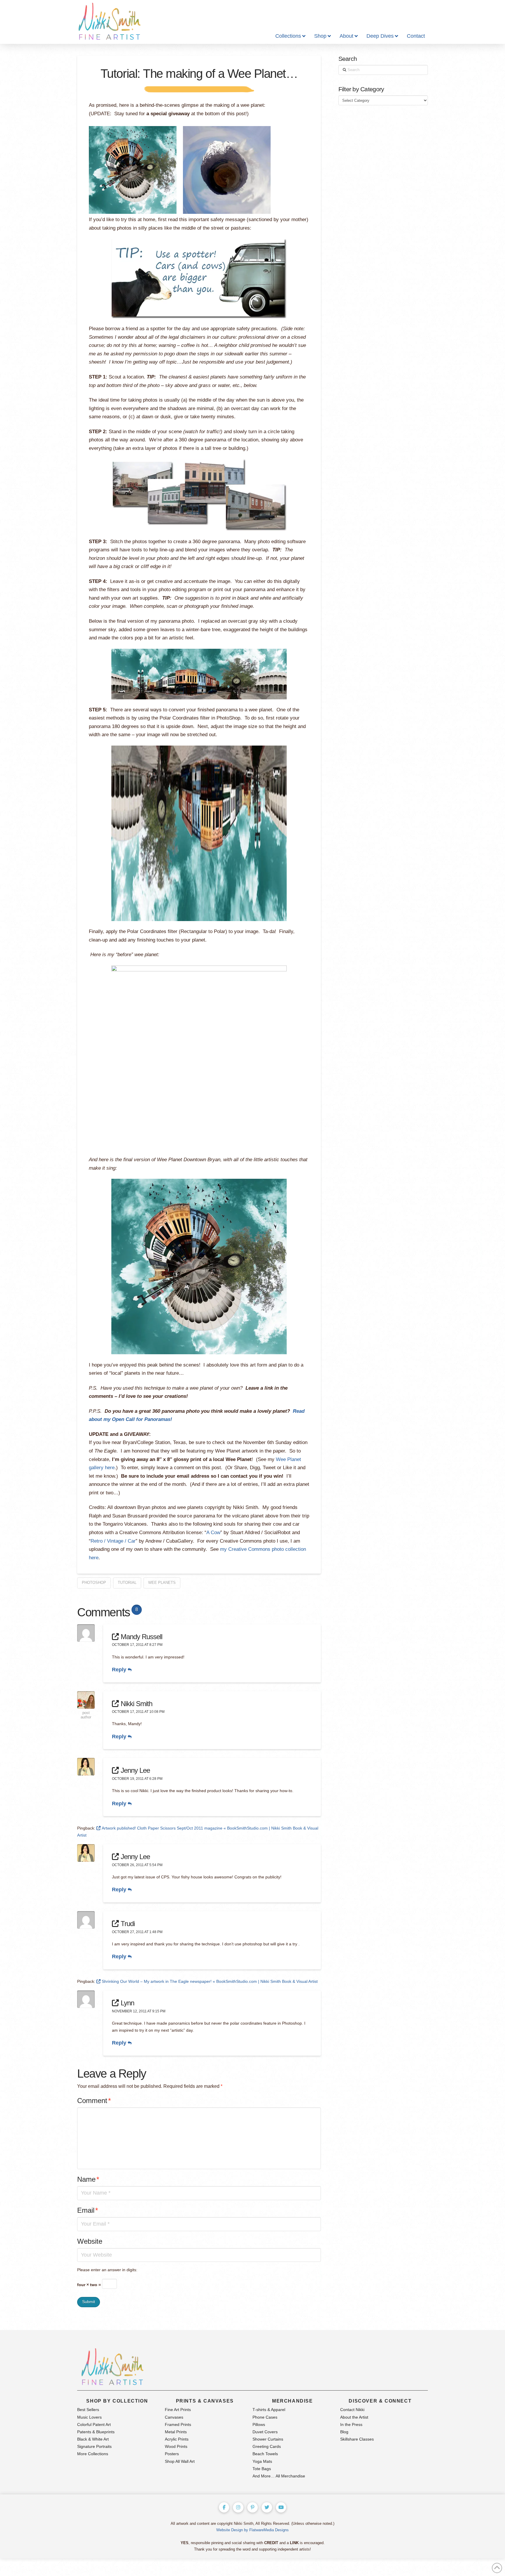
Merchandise (293, 2401)
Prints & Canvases (205, 2401)
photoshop (94, 1583)
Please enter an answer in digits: (107, 2270)
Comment (94, 2101)
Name (88, 2179)
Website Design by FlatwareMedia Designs (252, 2530)
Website (90, 2241)
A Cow (213, 1533)
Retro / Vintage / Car (113, 1541)
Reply (120, 1670)
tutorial (127, 1583)
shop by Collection (117, 2401)
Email (88, 2210)
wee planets (162, 1583)
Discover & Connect (380, 2401)
